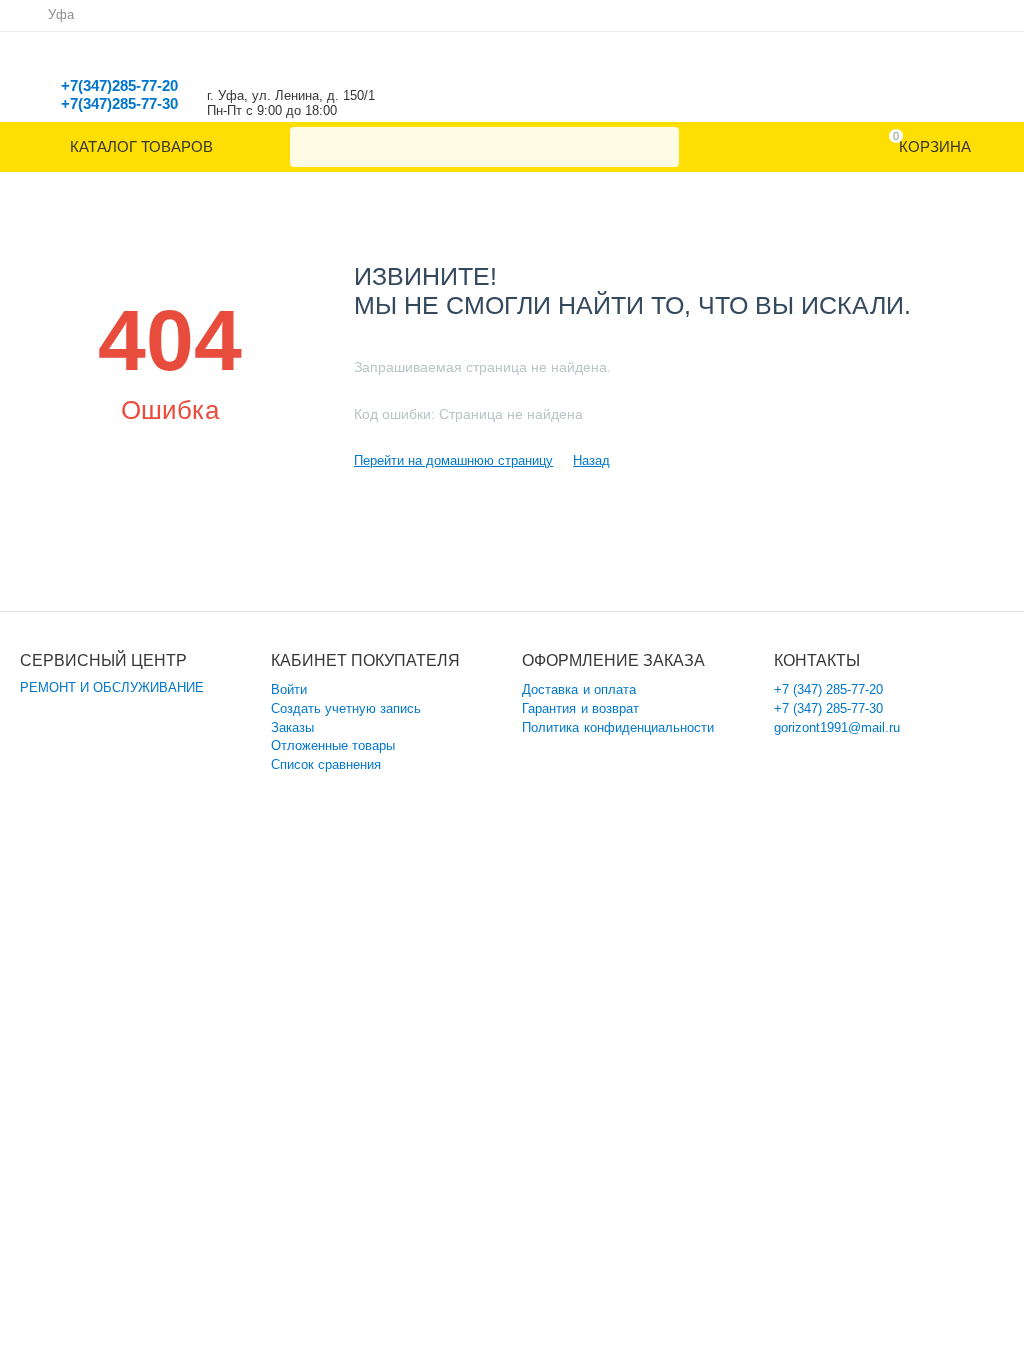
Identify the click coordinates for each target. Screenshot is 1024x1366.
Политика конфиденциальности (617, 727)
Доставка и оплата (578, 689)
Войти (289, 689)
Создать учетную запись (346, 708)
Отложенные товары (333, 745)
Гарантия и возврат (580, 708)
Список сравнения (326, 764)
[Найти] (659, 147)
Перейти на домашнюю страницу (453, 460)
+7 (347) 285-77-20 (828, 689)
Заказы (292, 727)
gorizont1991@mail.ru (837, 727)
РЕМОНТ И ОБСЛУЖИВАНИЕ (112, 687)
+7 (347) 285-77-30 (828, 708)
